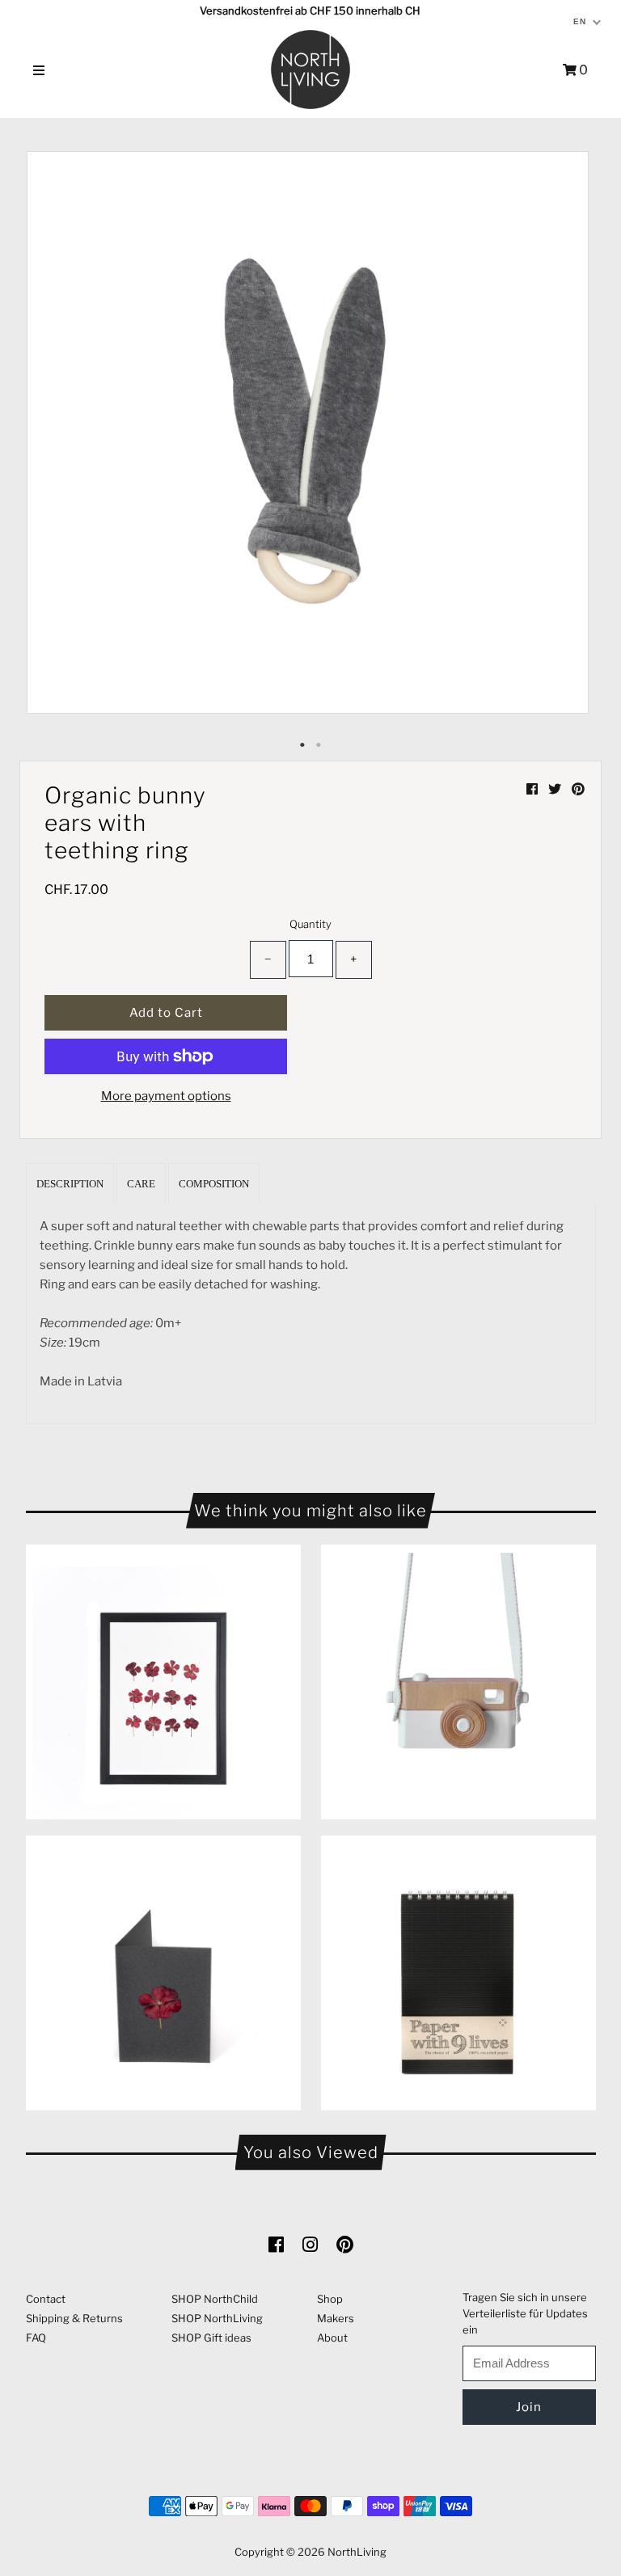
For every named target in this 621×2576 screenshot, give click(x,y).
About (332, 2338)
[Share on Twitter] (556, 789)
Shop (330, 2299)
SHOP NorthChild (215, 2299)
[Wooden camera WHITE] (458, 1682)
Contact (46, 2299)
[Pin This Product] (578, 789)
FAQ (36, 2338)
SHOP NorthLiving (217, 2318)
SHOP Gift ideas (211, 2338)
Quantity (310, 924)
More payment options (166, 1096)
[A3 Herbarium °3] (163, 1682)
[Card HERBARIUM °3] (163, 1973)
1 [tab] (302, 745)
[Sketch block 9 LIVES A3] (458, 1973)
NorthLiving (357, 2552)
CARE (141, 1184)
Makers (336, 2318)
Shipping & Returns (74, 2318)
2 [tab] (319, 745)
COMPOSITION (214, 1184)
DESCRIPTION (70, 1184)
